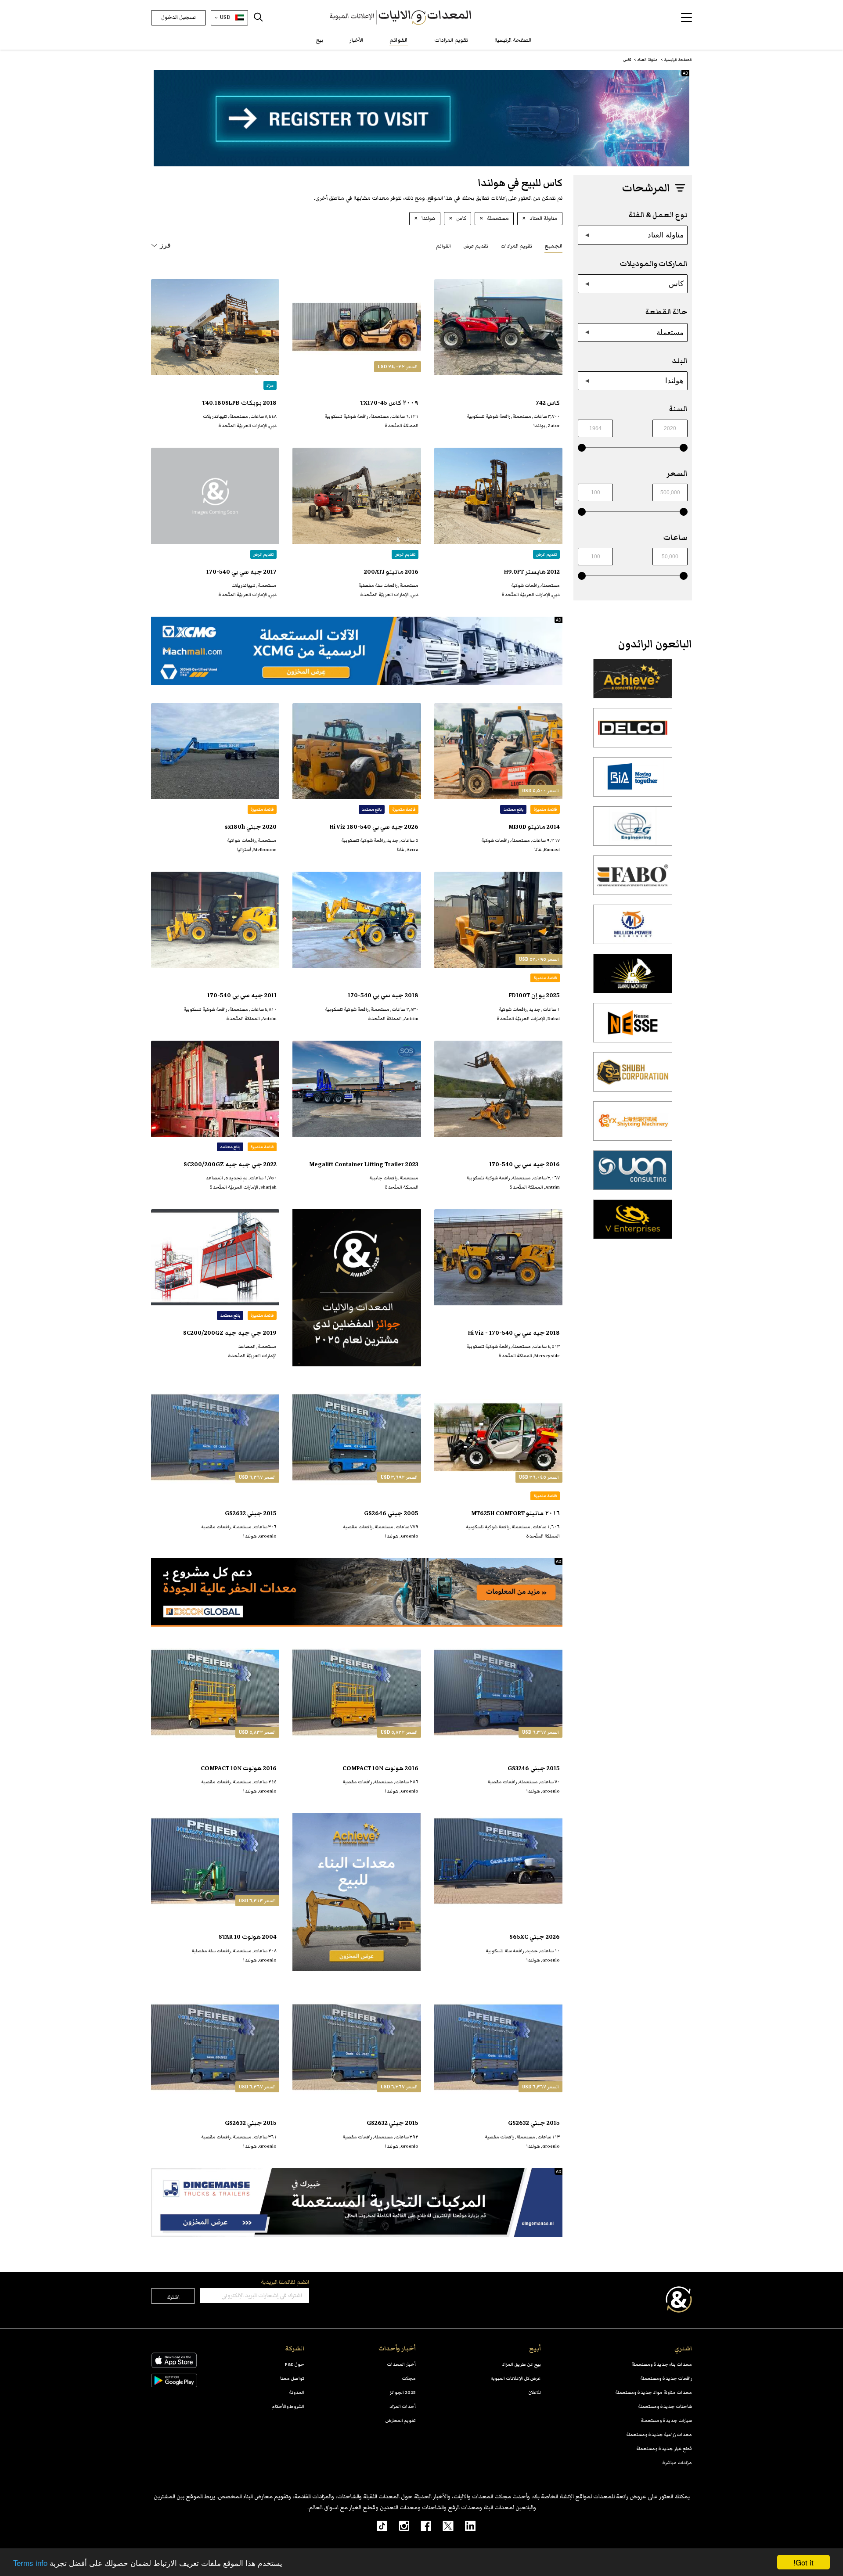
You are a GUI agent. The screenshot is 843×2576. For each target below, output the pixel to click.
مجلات (409, 2378)
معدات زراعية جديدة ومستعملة (659, 2434)
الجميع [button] (553, 246)
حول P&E (295, 2364)
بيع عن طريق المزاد (521, 2364)
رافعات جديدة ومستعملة (666, 2378)
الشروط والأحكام (288, 2406)
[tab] (553, 246)
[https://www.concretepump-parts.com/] (633, 683)
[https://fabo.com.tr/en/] (633, 880)
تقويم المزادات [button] (516, 246)
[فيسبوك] (420, 2526)
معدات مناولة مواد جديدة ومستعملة (654, 2392)
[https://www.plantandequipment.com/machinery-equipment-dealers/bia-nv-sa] (633, 782)
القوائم (399, 40)
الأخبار (356, 40)
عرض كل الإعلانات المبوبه (516, 2378)
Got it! (803, 2562)
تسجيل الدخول (178, 17)
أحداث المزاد (403, 2406)
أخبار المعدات (401, 2364)
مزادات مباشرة (677, 2463)
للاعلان (535, 2392)
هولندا (674, 381)
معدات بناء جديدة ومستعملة (662, 2364)
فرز (165, 245)
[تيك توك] (377, 2526)
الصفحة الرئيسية (513, 40)
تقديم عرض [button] (476, 246)
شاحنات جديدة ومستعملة (665, 2406)
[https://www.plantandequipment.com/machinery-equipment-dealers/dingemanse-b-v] (357, 2202)
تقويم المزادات (451, 40)
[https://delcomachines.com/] (633, 733)
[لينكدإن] (465, 2526)
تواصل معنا (292, 2378)
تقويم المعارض (401, 2420)
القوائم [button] (443, 246)
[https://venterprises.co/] (633, 1224)
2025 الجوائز (403, 2392)
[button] (686, 18)
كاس (676, 284)
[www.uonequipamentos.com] (633, 1175)
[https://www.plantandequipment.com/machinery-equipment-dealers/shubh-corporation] (633, 1077)
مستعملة (670, 332)
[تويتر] (442, 2526)
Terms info (30, 2563)
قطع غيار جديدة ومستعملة (664, 2448)
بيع (320, 40)
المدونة (297, 2392)
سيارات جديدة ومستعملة (666, 2420)
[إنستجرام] (398, 2526)
